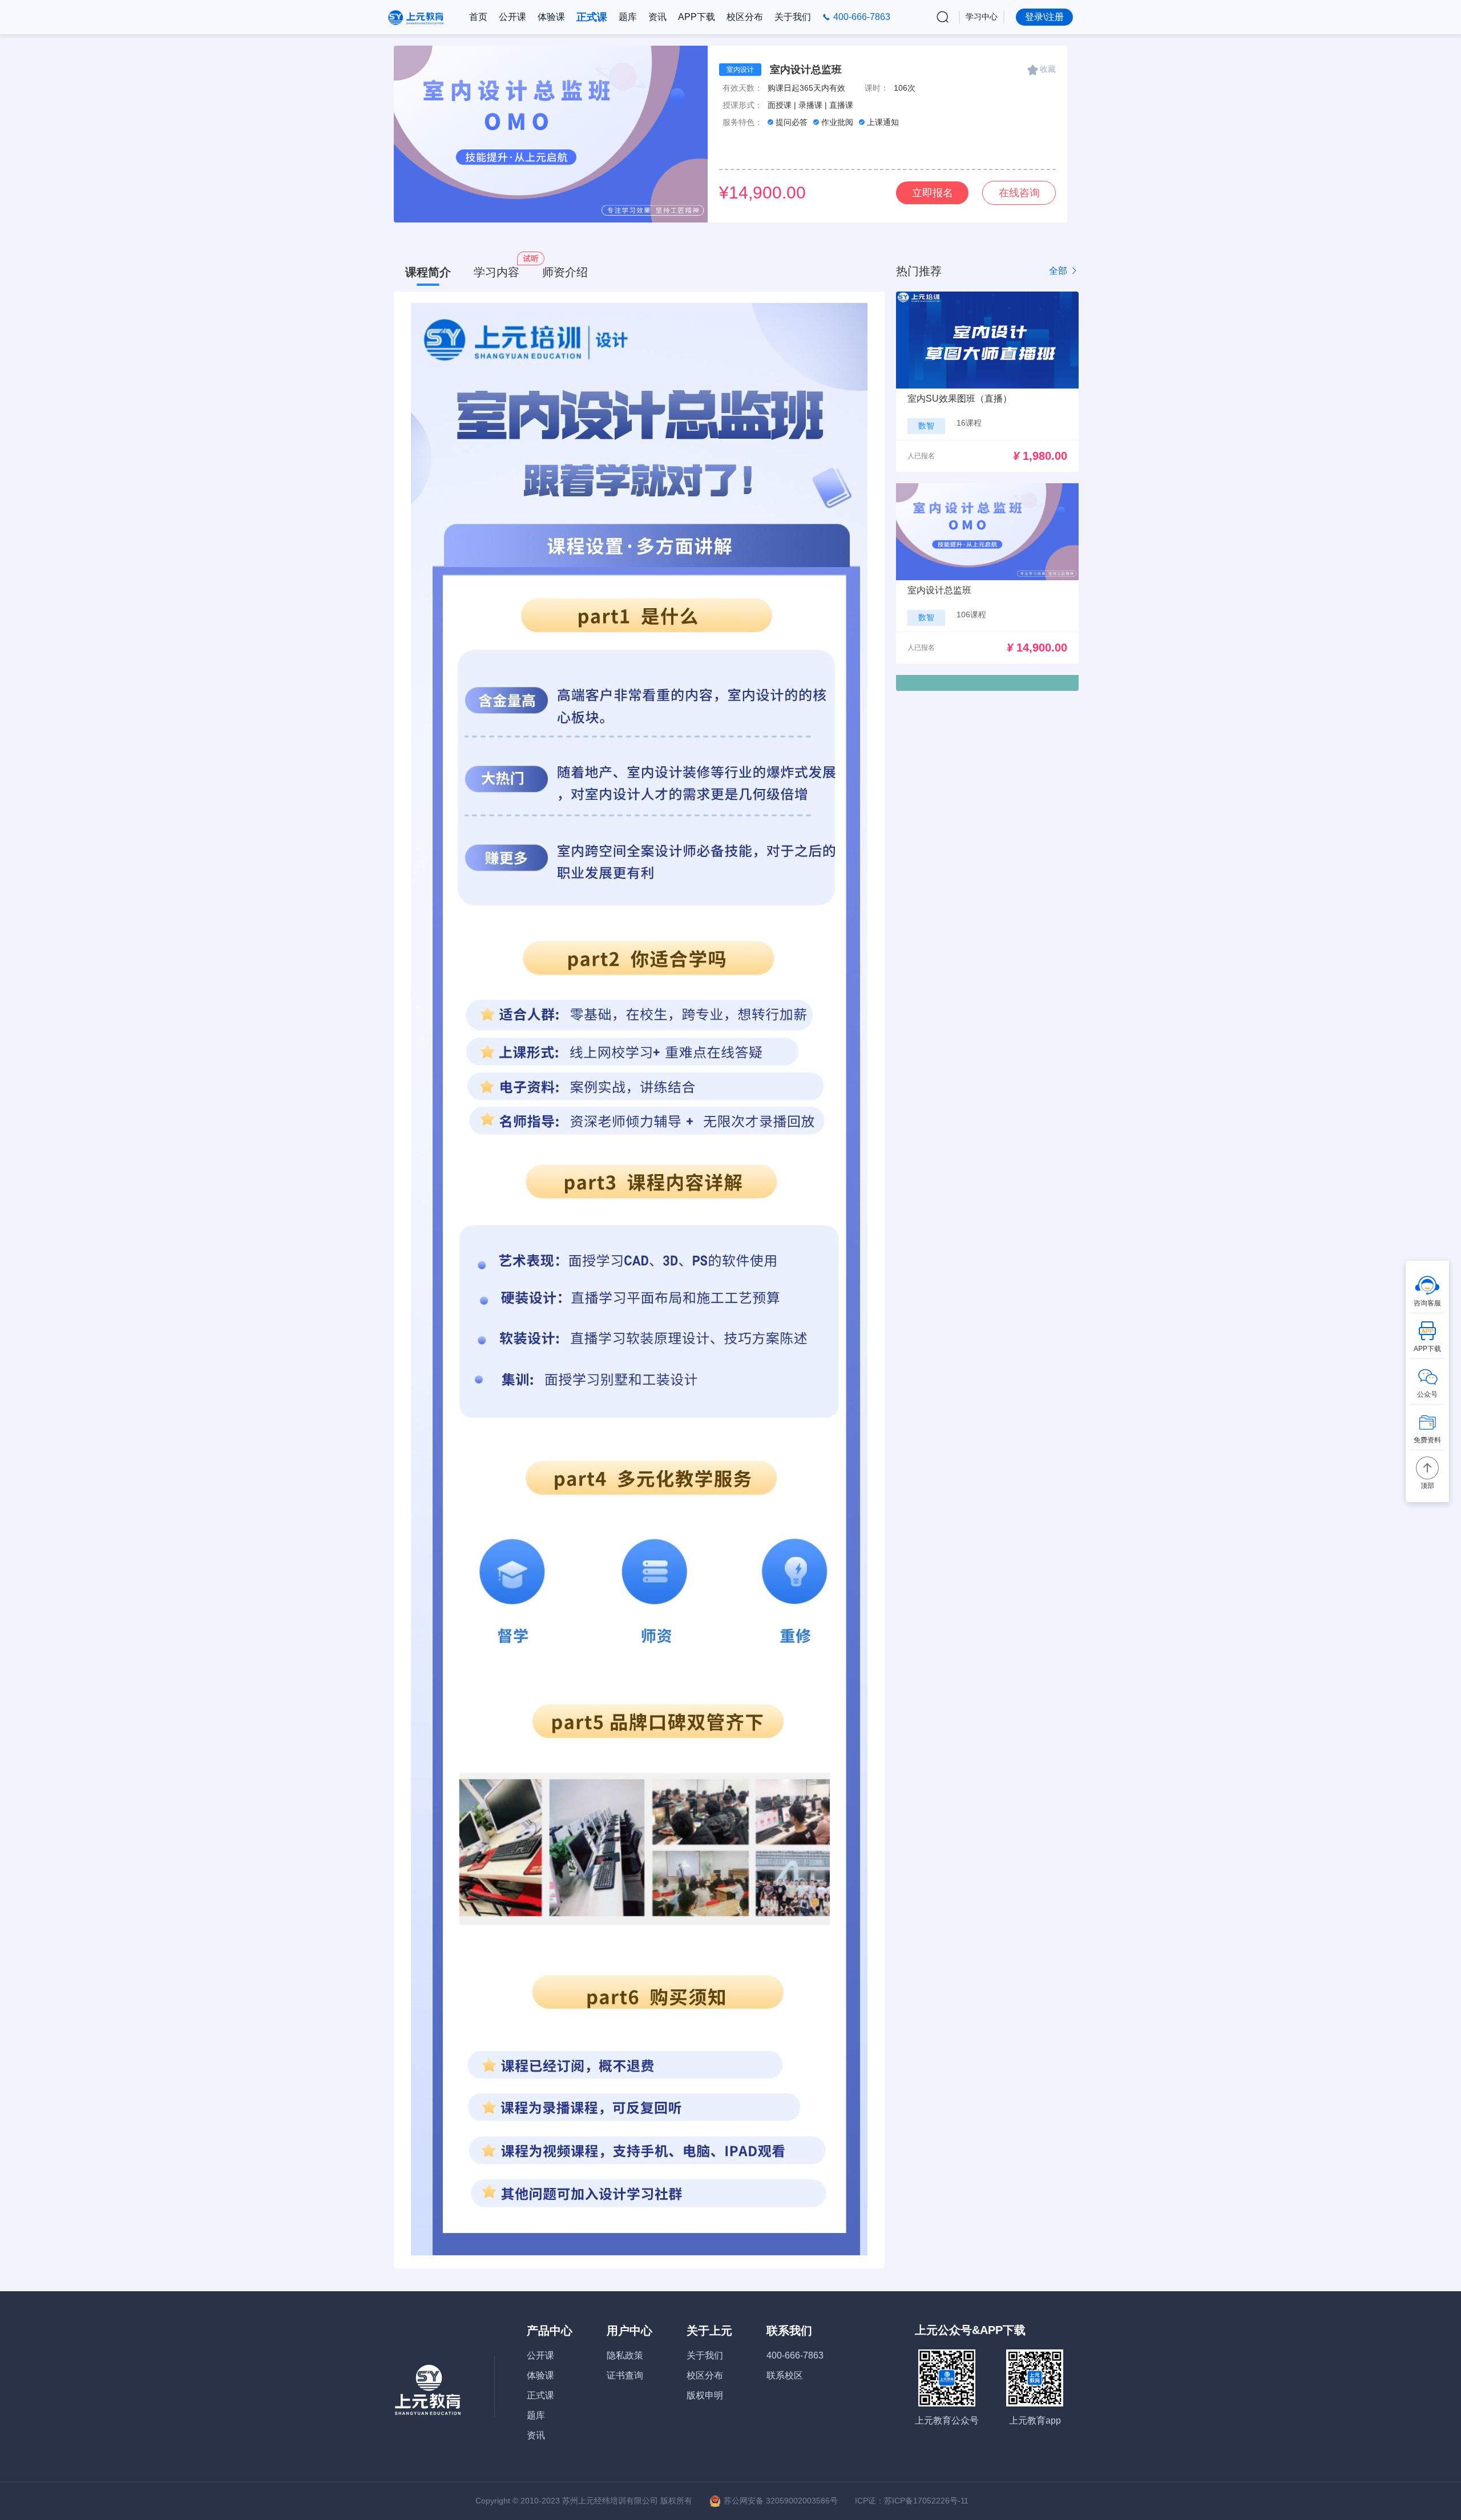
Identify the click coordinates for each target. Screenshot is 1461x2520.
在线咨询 (1019, 193)
